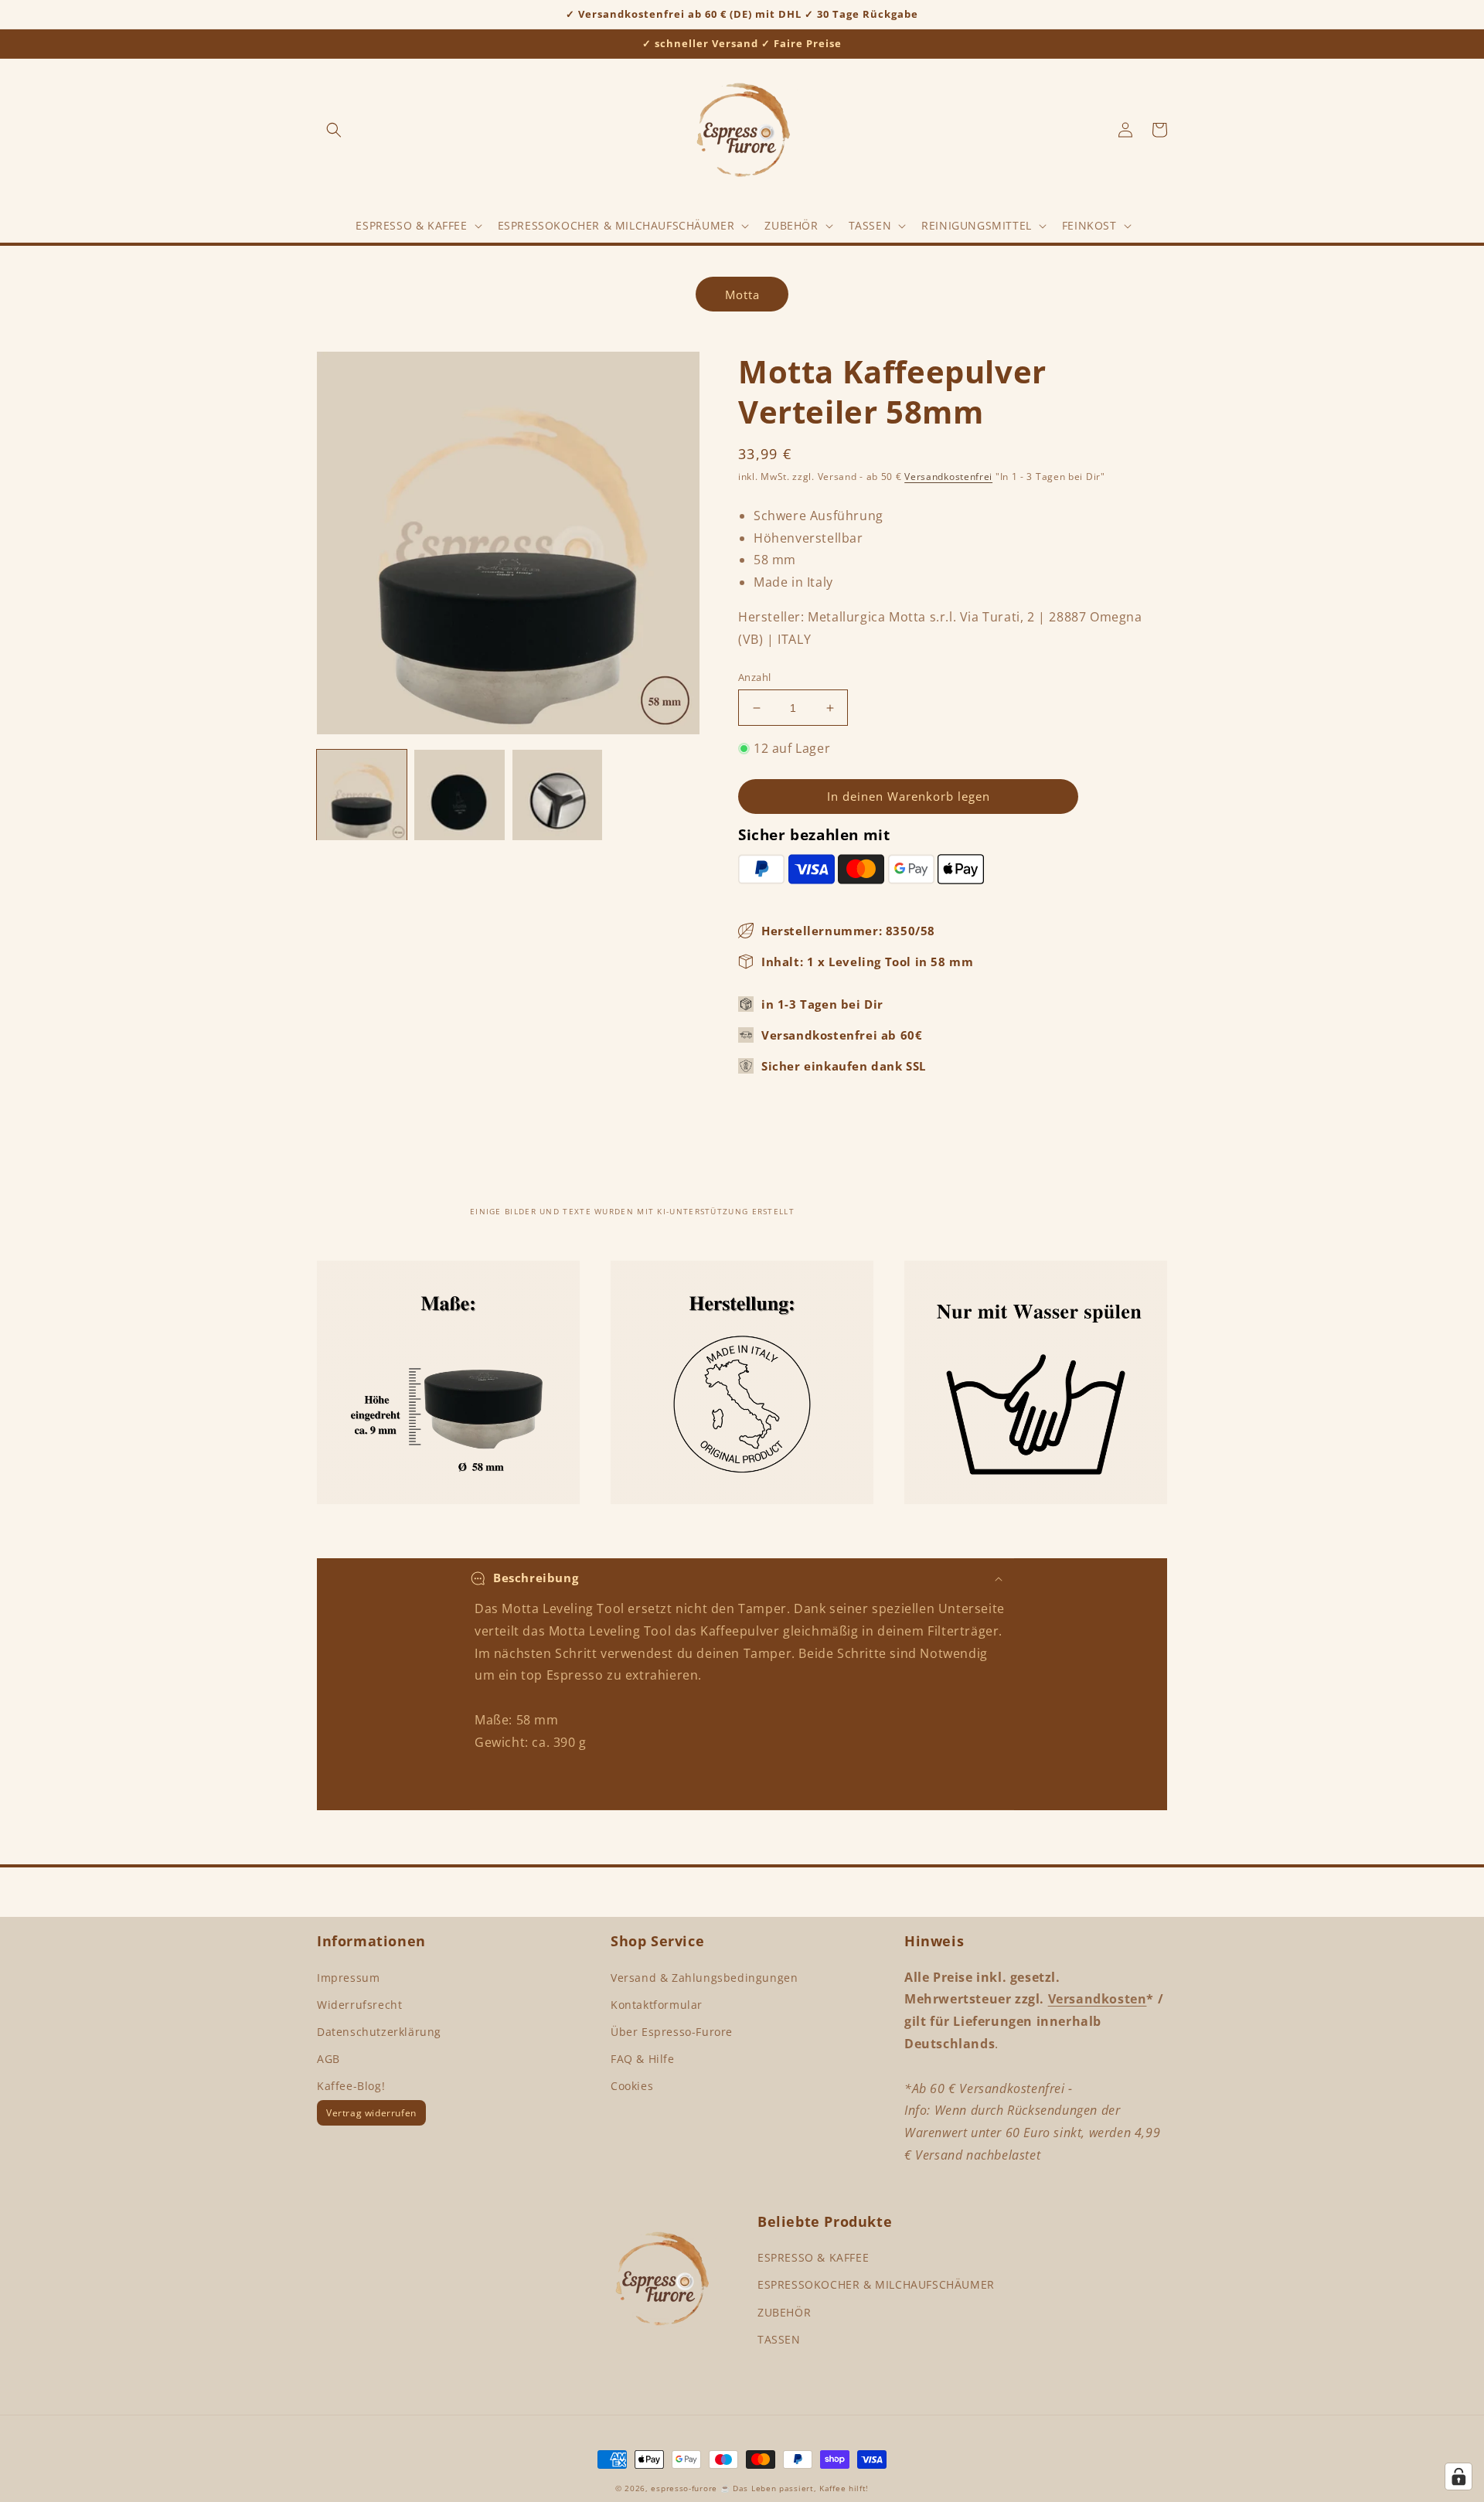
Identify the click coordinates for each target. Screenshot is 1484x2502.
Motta (742, 294)
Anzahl (754, 677)
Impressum (348, 1978)
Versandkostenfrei (948, 477)
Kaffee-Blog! (351, 2086)
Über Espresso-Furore (672, 2032)
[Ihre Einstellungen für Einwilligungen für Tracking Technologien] (1458, 2476)
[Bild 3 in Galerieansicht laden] (557, 795)
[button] (334, 130)
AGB (328, 2059)
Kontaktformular (657, 2005)
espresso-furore (684, 2488)
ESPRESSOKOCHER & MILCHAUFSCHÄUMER (876, 2284)
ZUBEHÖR (784, 2312)
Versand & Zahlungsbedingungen (704, 1978)
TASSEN (779, 2339)
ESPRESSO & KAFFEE (813, 2257)
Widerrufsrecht (359, 2005)
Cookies (632, 2086)
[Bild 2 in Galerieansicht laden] (459, 795)
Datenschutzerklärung (379, 2032)
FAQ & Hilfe (643, 2059)
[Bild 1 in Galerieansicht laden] (362, 795)
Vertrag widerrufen (371, 2113)
